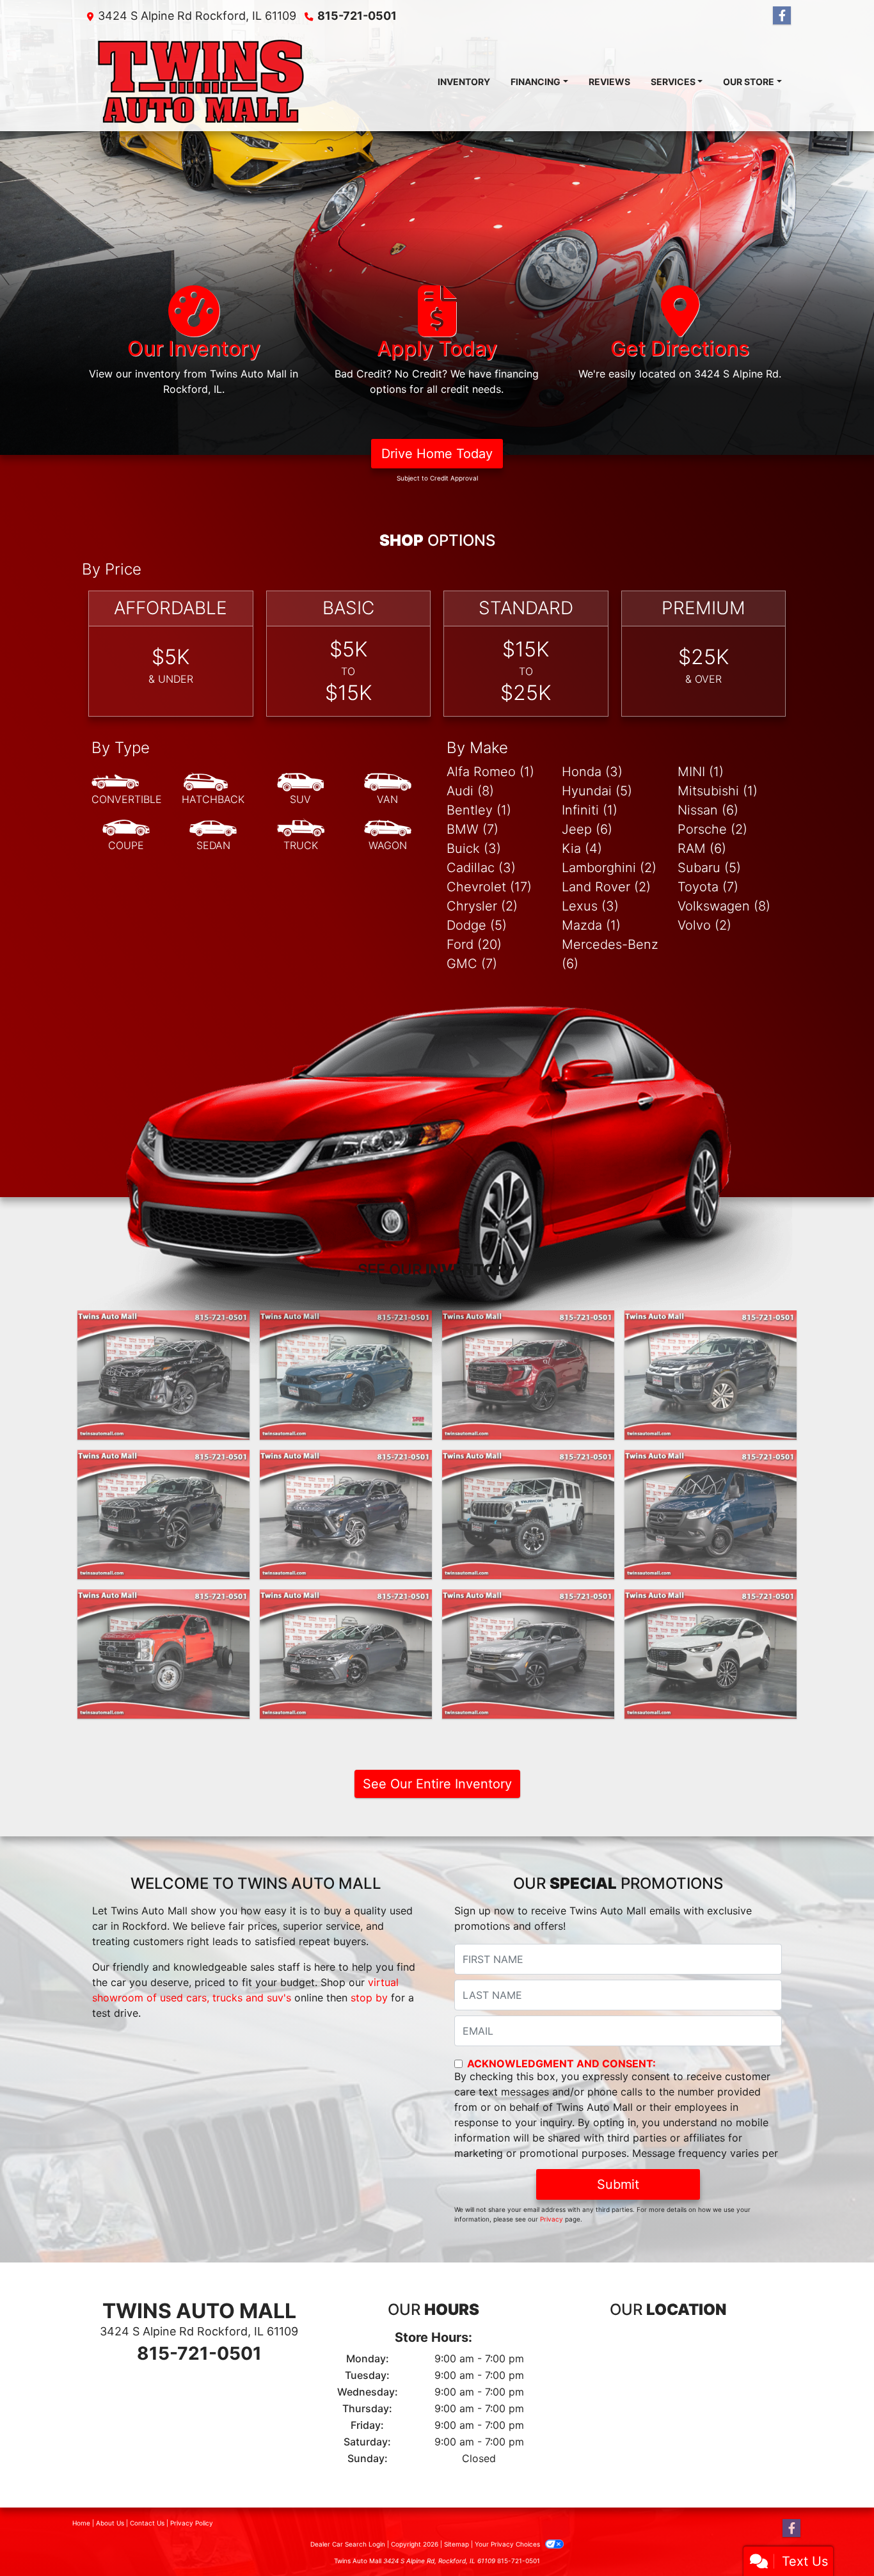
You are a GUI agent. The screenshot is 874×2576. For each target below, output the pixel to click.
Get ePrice (711, 1564)
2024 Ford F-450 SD (164, 1601)
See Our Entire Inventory (437, 1784)
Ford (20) (474, 944)
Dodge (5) (477, 925)
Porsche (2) (712, 829)
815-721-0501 (357, 16)
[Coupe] (126, 836)
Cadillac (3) (481, 868)
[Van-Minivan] (388, 790)
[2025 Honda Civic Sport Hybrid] (346, 1375)
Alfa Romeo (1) (490, 772)
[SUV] (301, 790)
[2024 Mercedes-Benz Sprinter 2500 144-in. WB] (711, 1515)
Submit (618, 2184)
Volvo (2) (704, 925)
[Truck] (301, 836)
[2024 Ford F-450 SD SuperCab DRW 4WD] (163, 1654)
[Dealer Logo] (201, 81)
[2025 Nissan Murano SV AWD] (163, 1375)
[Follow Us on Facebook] (782, 16)
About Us (110, 2523)
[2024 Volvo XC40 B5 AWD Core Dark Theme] (163, 1515)
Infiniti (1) (590, 810)
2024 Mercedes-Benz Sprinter (711, 1469)
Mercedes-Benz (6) (610, 954)
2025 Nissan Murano (164, 1322)
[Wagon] (388, 836)
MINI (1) (701, 772)
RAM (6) (702, 848)
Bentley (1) (479, 810)
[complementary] (836, 2538)
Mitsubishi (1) (718, 791)
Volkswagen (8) (724, 906)
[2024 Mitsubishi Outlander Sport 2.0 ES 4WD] (711, 1375)
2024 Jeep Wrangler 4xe (528, 1461)
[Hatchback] (213, 790)
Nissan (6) (708, 810)
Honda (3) (592, 772)
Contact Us (147, 2523)
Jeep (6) (587, 829)
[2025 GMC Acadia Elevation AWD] (528, 1375)
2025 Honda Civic (346, 1322)
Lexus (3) (590, 906)
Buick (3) (474, 848)
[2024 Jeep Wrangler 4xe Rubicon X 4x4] (528, 1515)
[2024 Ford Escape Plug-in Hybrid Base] (711, 1654)
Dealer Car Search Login (348, 2544)
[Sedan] (213, 836)
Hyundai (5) (597, 791)
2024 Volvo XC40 (163, 1461)
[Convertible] (127, 790)
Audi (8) (470, 791)
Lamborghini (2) (609, 868)
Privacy (552, 2219)
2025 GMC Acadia (528, 1322)
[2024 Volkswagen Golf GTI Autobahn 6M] (346, 1654)
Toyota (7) (708, 887)
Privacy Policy (192, 2523)
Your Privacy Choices (508, 2544)
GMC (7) (472, 964)
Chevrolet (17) (489, 887)
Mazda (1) (591, 925)
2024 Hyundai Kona (346, 1461)
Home (81, 2523)
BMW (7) (473, 829)
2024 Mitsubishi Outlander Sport (711, 1330)
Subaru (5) (709, 868)
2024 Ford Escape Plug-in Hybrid (711, 1609)
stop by (369, 1998)
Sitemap (457, 2544)
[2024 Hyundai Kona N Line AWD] (346, 1515)
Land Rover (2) (606, 887)
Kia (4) (582, 848)
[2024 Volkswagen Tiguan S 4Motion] (528, 1654)
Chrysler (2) (482, 906)
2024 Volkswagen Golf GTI (346, 1601)
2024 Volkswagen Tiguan (528, 1601)
